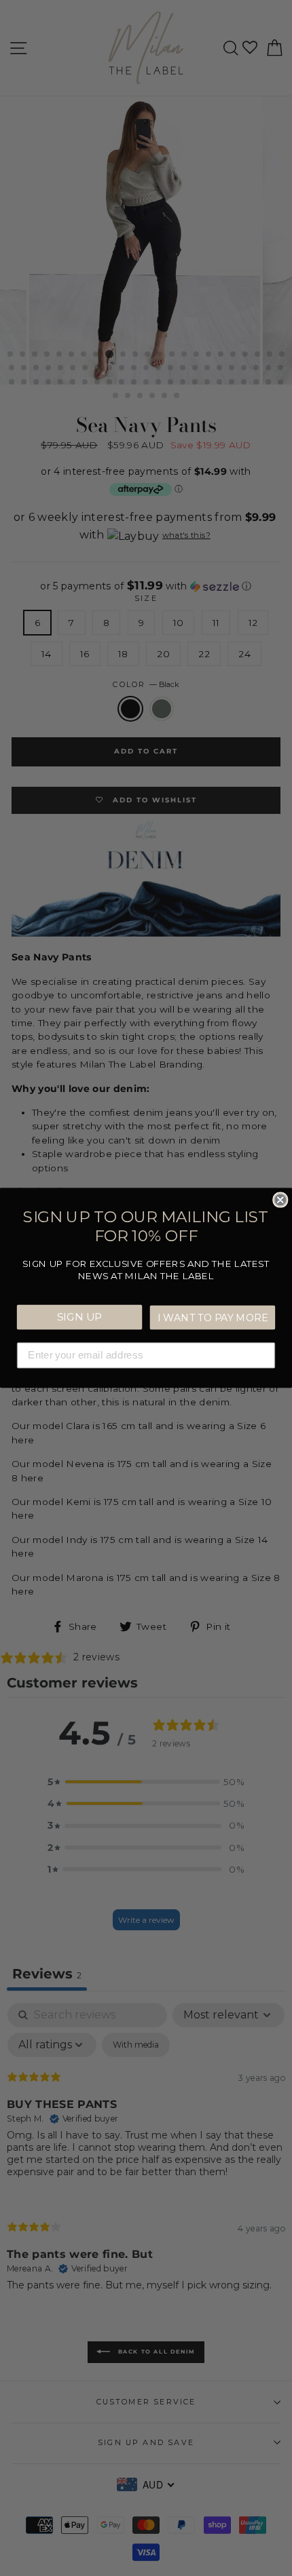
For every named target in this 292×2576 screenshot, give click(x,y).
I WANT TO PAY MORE (213, 1317)
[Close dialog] (280, 1199)
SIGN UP (80, 1316)
